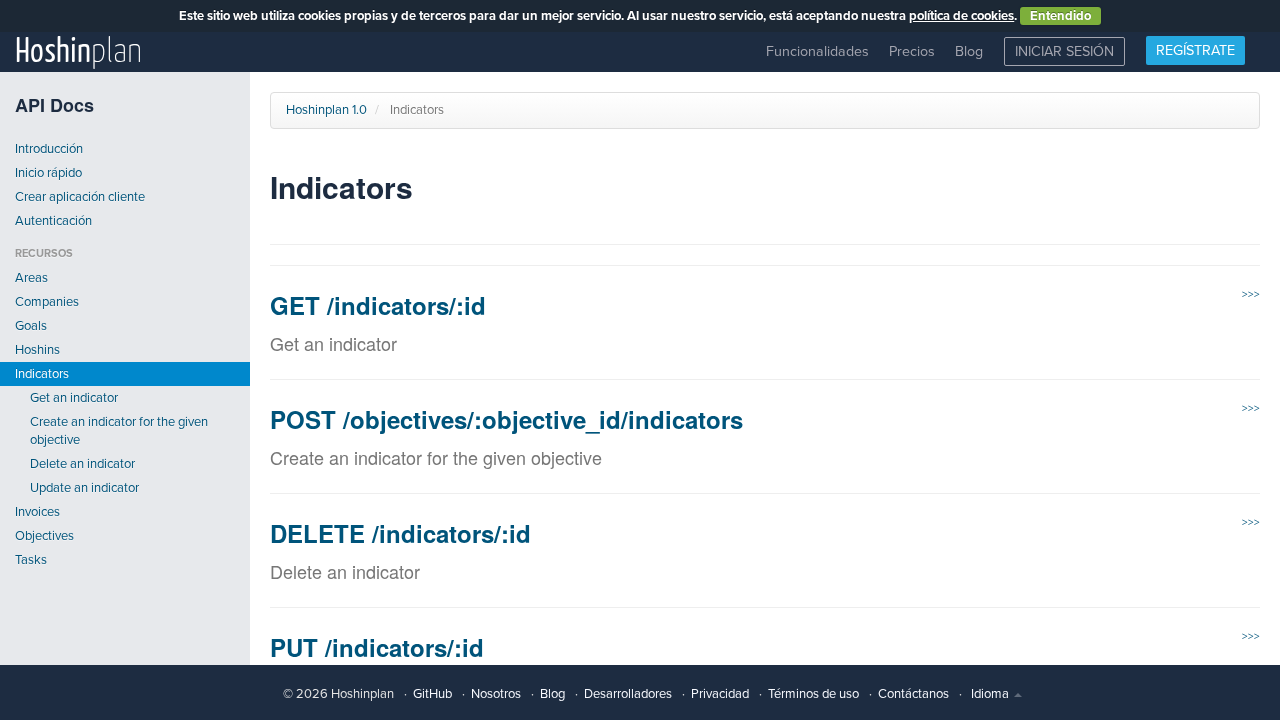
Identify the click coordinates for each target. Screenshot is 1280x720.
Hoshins (37, 350)
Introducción (49, 149)
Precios (912, 51)
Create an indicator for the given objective (119, 431)
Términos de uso (813, 694)
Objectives (44, 536)
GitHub (432, 694)
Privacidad (720, 694)
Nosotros (496, 694)
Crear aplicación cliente (80, 197)
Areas (31, 278)
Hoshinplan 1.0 (326, 110)
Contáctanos (913, 694)
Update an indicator (84, 488)
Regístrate (1195, 50)
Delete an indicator (82, 464)
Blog (969, 51)
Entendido (1060, 16)
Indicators (42, 374)
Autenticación (53, 221)
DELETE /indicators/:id (400, 533)
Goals (31, 326)
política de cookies (961, 16)
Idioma (991, 694)
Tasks (31, 560)
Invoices (37, 512)
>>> (1251, 294)
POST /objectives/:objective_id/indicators (506, 419)
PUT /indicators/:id (377, 647)
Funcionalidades (817, 51)
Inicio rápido (48, 173)
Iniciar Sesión (1064, 51)
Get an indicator (74, 398)
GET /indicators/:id (378, 305)
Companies (47, 302)
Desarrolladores (628, 694)
